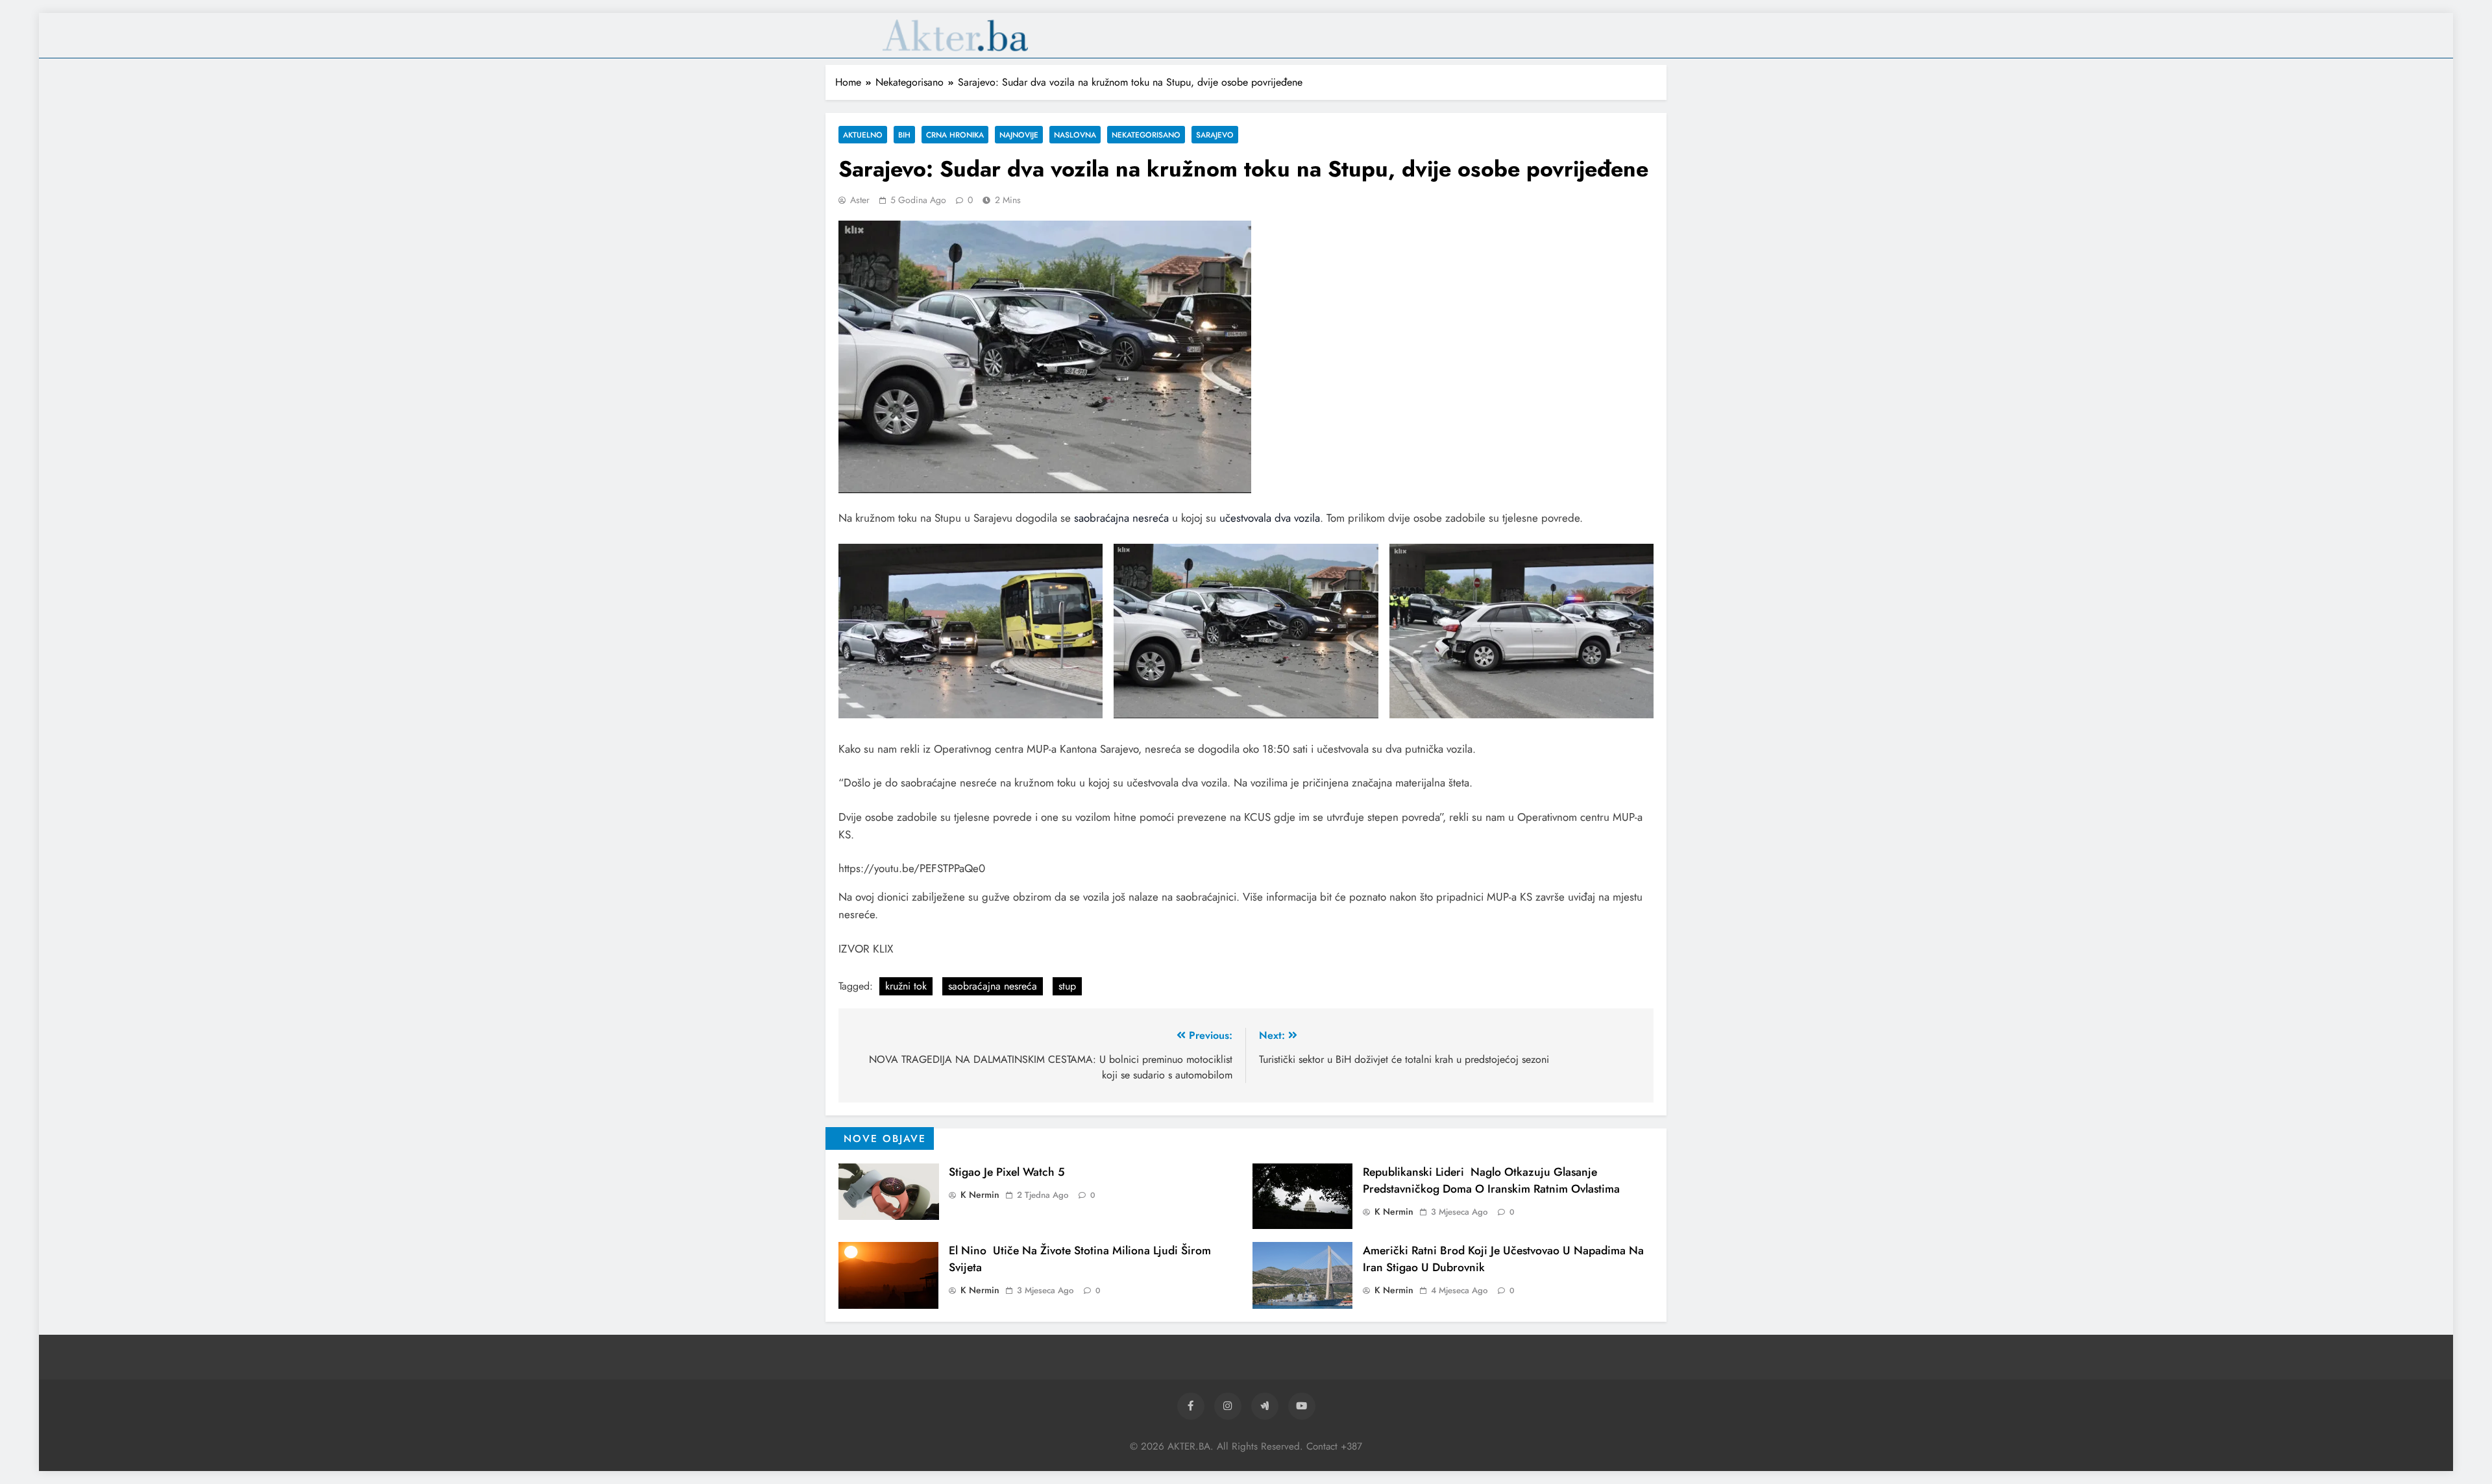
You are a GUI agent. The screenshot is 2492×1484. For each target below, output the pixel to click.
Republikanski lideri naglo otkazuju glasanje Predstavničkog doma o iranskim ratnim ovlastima (1491, 1180)
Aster (860, 200)
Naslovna (1075, 135)
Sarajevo (1215, 135)
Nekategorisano (1146, 135)
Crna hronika (955, 135)
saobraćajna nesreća (1121, 518)
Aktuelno (863, 135)
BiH (904, 135)
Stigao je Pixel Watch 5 (1007, 1172)
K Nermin (980, 1195)
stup (1067, 986)
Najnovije (1019, 135)
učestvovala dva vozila (1270, 518)
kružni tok (906, 986)
